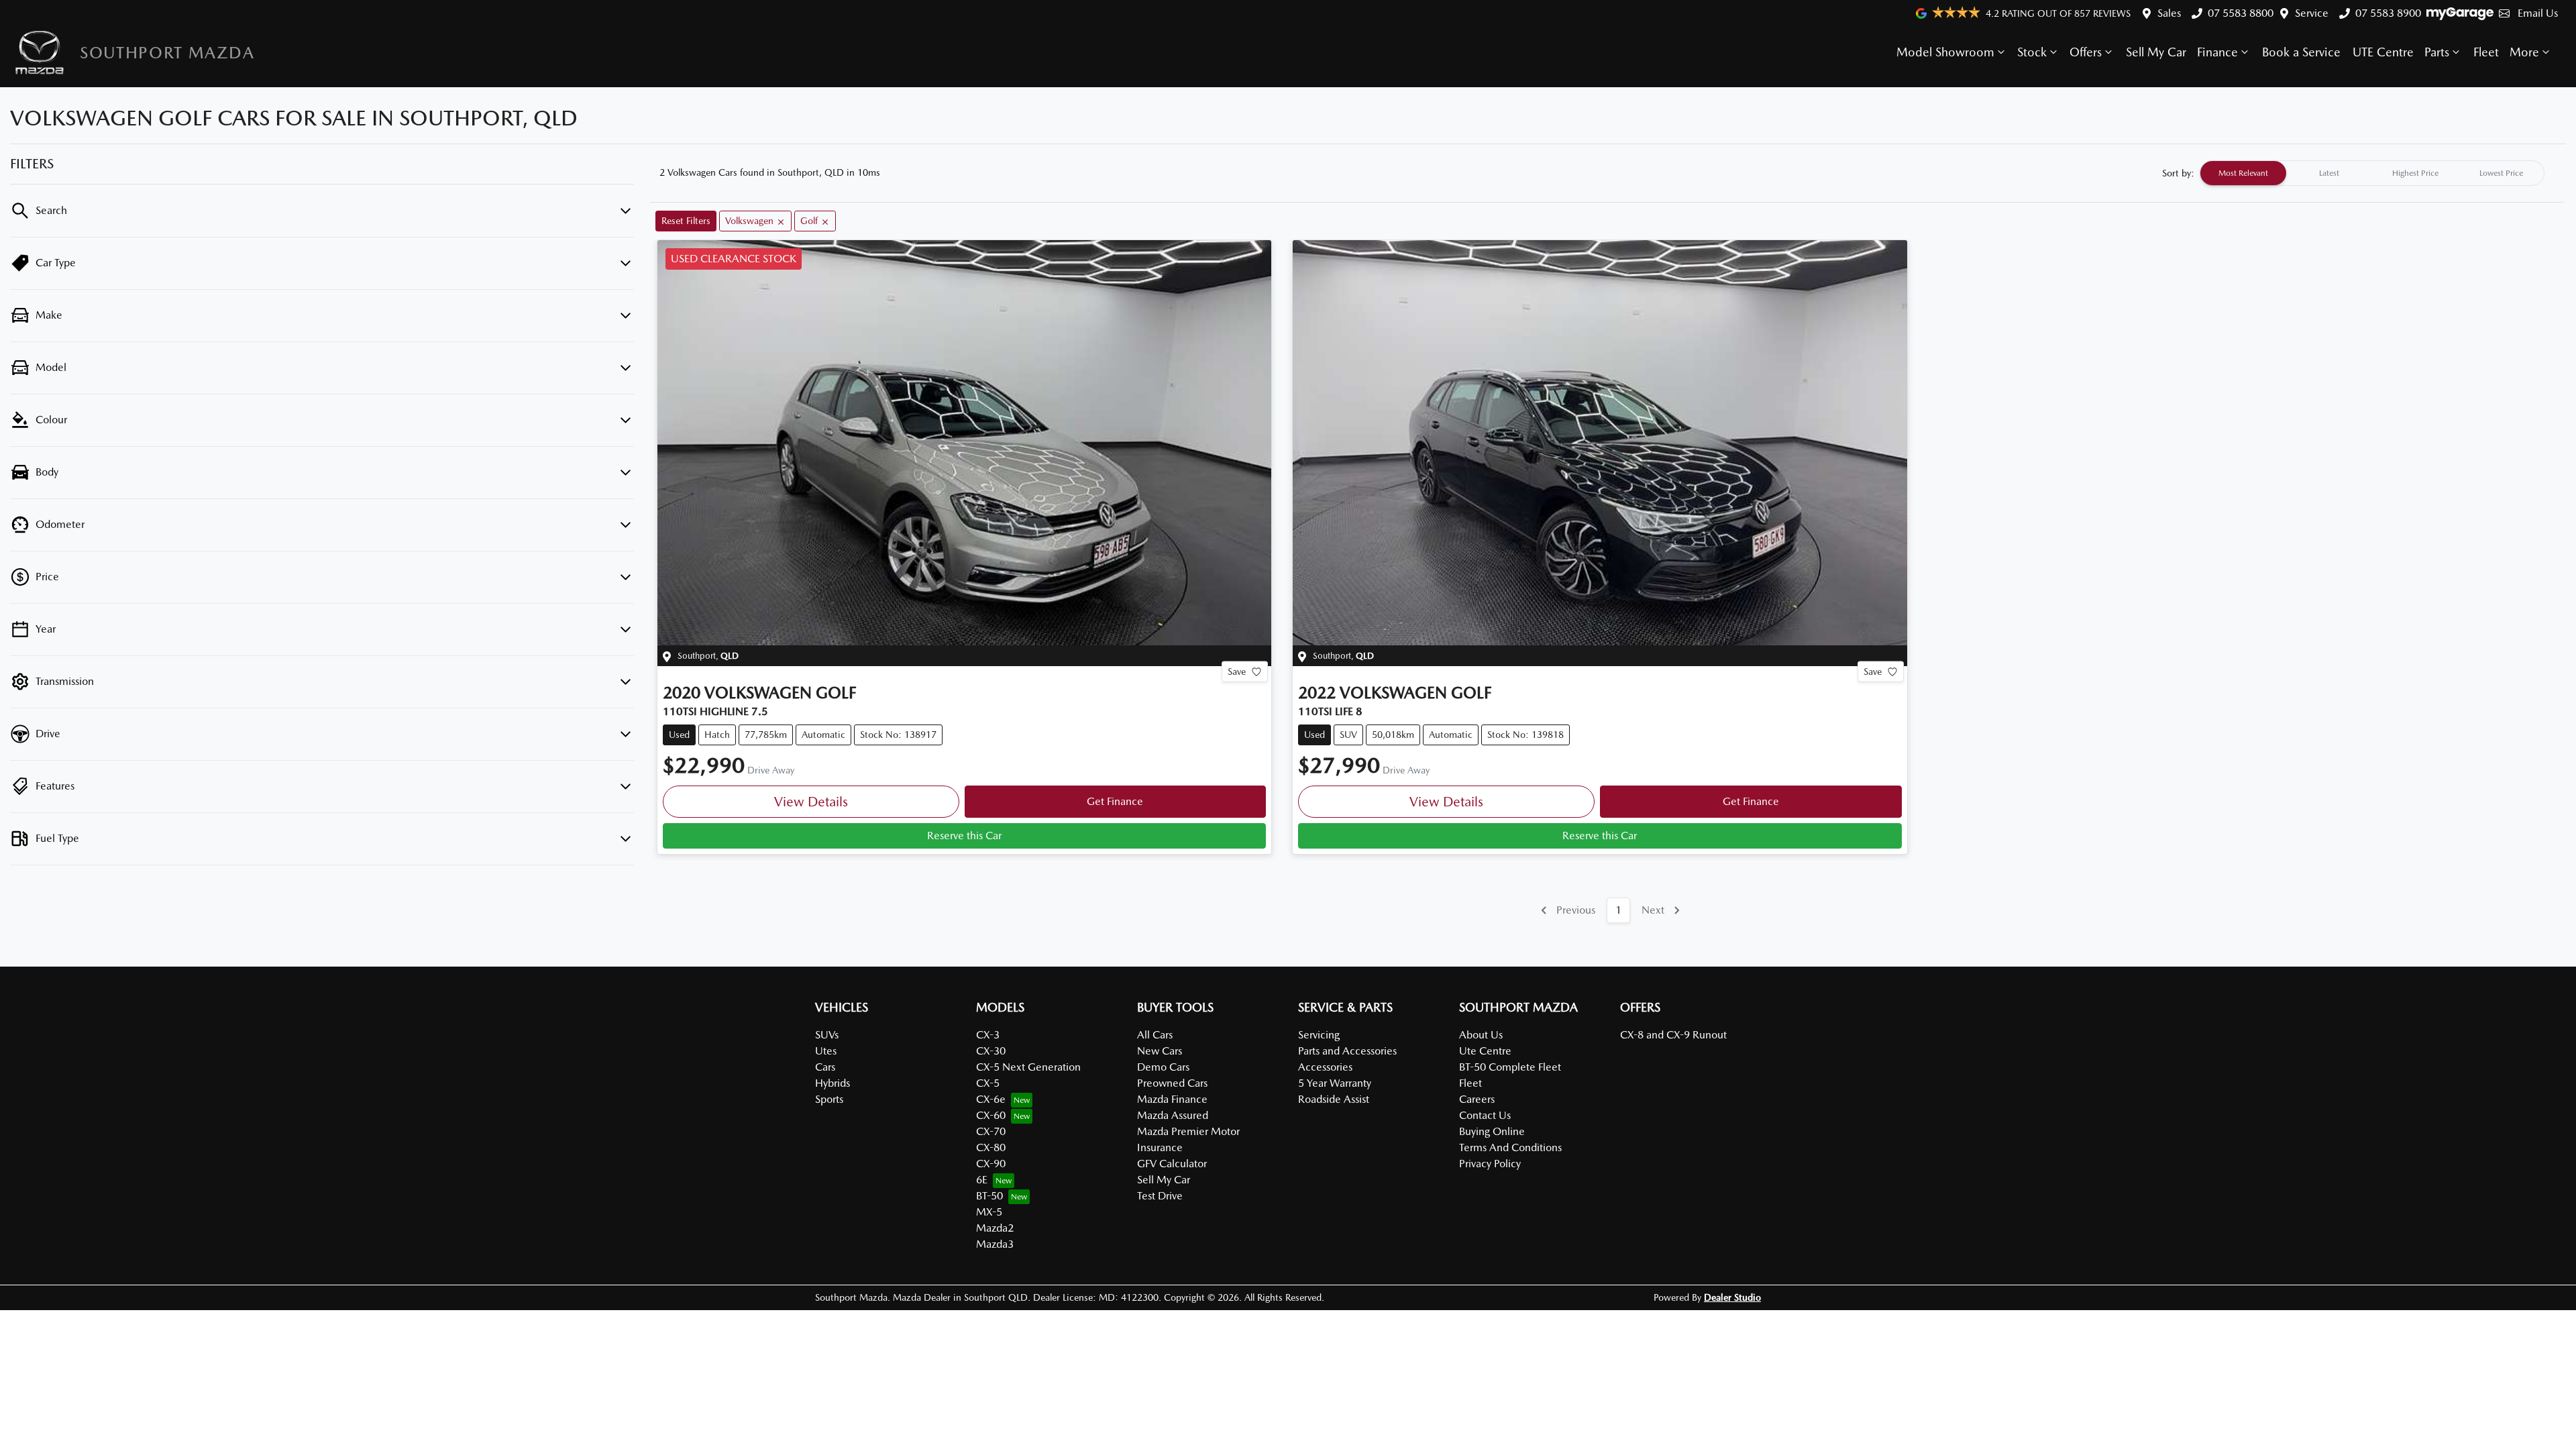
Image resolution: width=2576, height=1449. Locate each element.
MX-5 (989, 1212)
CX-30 (991, 1051)
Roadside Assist (1334, 1099)
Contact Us (1485, 1115)
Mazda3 (995, 1244)
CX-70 (991, 1131)
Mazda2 (995, 1228)
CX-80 (991, 1147)
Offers (2086, 52)
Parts (2437, 52)
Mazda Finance (1172, 1099)
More (2524, 52)
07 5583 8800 (2241, 13)
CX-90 (991, 1164)
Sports (829, 1099)
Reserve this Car (964, 836)
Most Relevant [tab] (2243, 173)
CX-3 (988, 1035)
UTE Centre (2383, 52)
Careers (1477, 1099)
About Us (1481, 1035)
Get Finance (1115, 801)
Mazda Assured (1173, 1115)
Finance (2217, 52)
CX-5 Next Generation (1028, 1067)
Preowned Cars (1172, 1083)
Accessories (1325, 1067)
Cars (825, 1067)
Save (1237, 672)
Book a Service (2301, 52)
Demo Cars (1163, 1067)
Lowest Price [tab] (2501, 173)
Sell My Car (2156, 52)
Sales (2169, 13)
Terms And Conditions (1510, 1147)
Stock (2032, 52)
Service (2312, 13)
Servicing (1319, 1035)
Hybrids (833, 1083)
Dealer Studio (1732, 1297)
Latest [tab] (2329, 173)
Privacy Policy (1490, 1164)
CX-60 (991, 1115)
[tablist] (2372, 173)
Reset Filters (686, 221)
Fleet (2486, 52)
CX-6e (991, 1099)
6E (982, 1180)
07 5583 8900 (2388, 13)
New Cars (1160, 1051)
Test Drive (1160, 1196)
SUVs (827, 1035)
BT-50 (989, 1196)
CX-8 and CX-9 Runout (1673, 1035)
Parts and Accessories (1347, 1051)
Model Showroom (1945, 52)
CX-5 (988, 1083)
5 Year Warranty (1335, 1083)
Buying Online (1492, 1131)
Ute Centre (1485, 1051)
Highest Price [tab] (2415, 173)
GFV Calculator (1172, 1164)
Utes (826, 1051)
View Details (811, 802)
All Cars (1155, 1035)
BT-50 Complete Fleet (1510, 1067)
